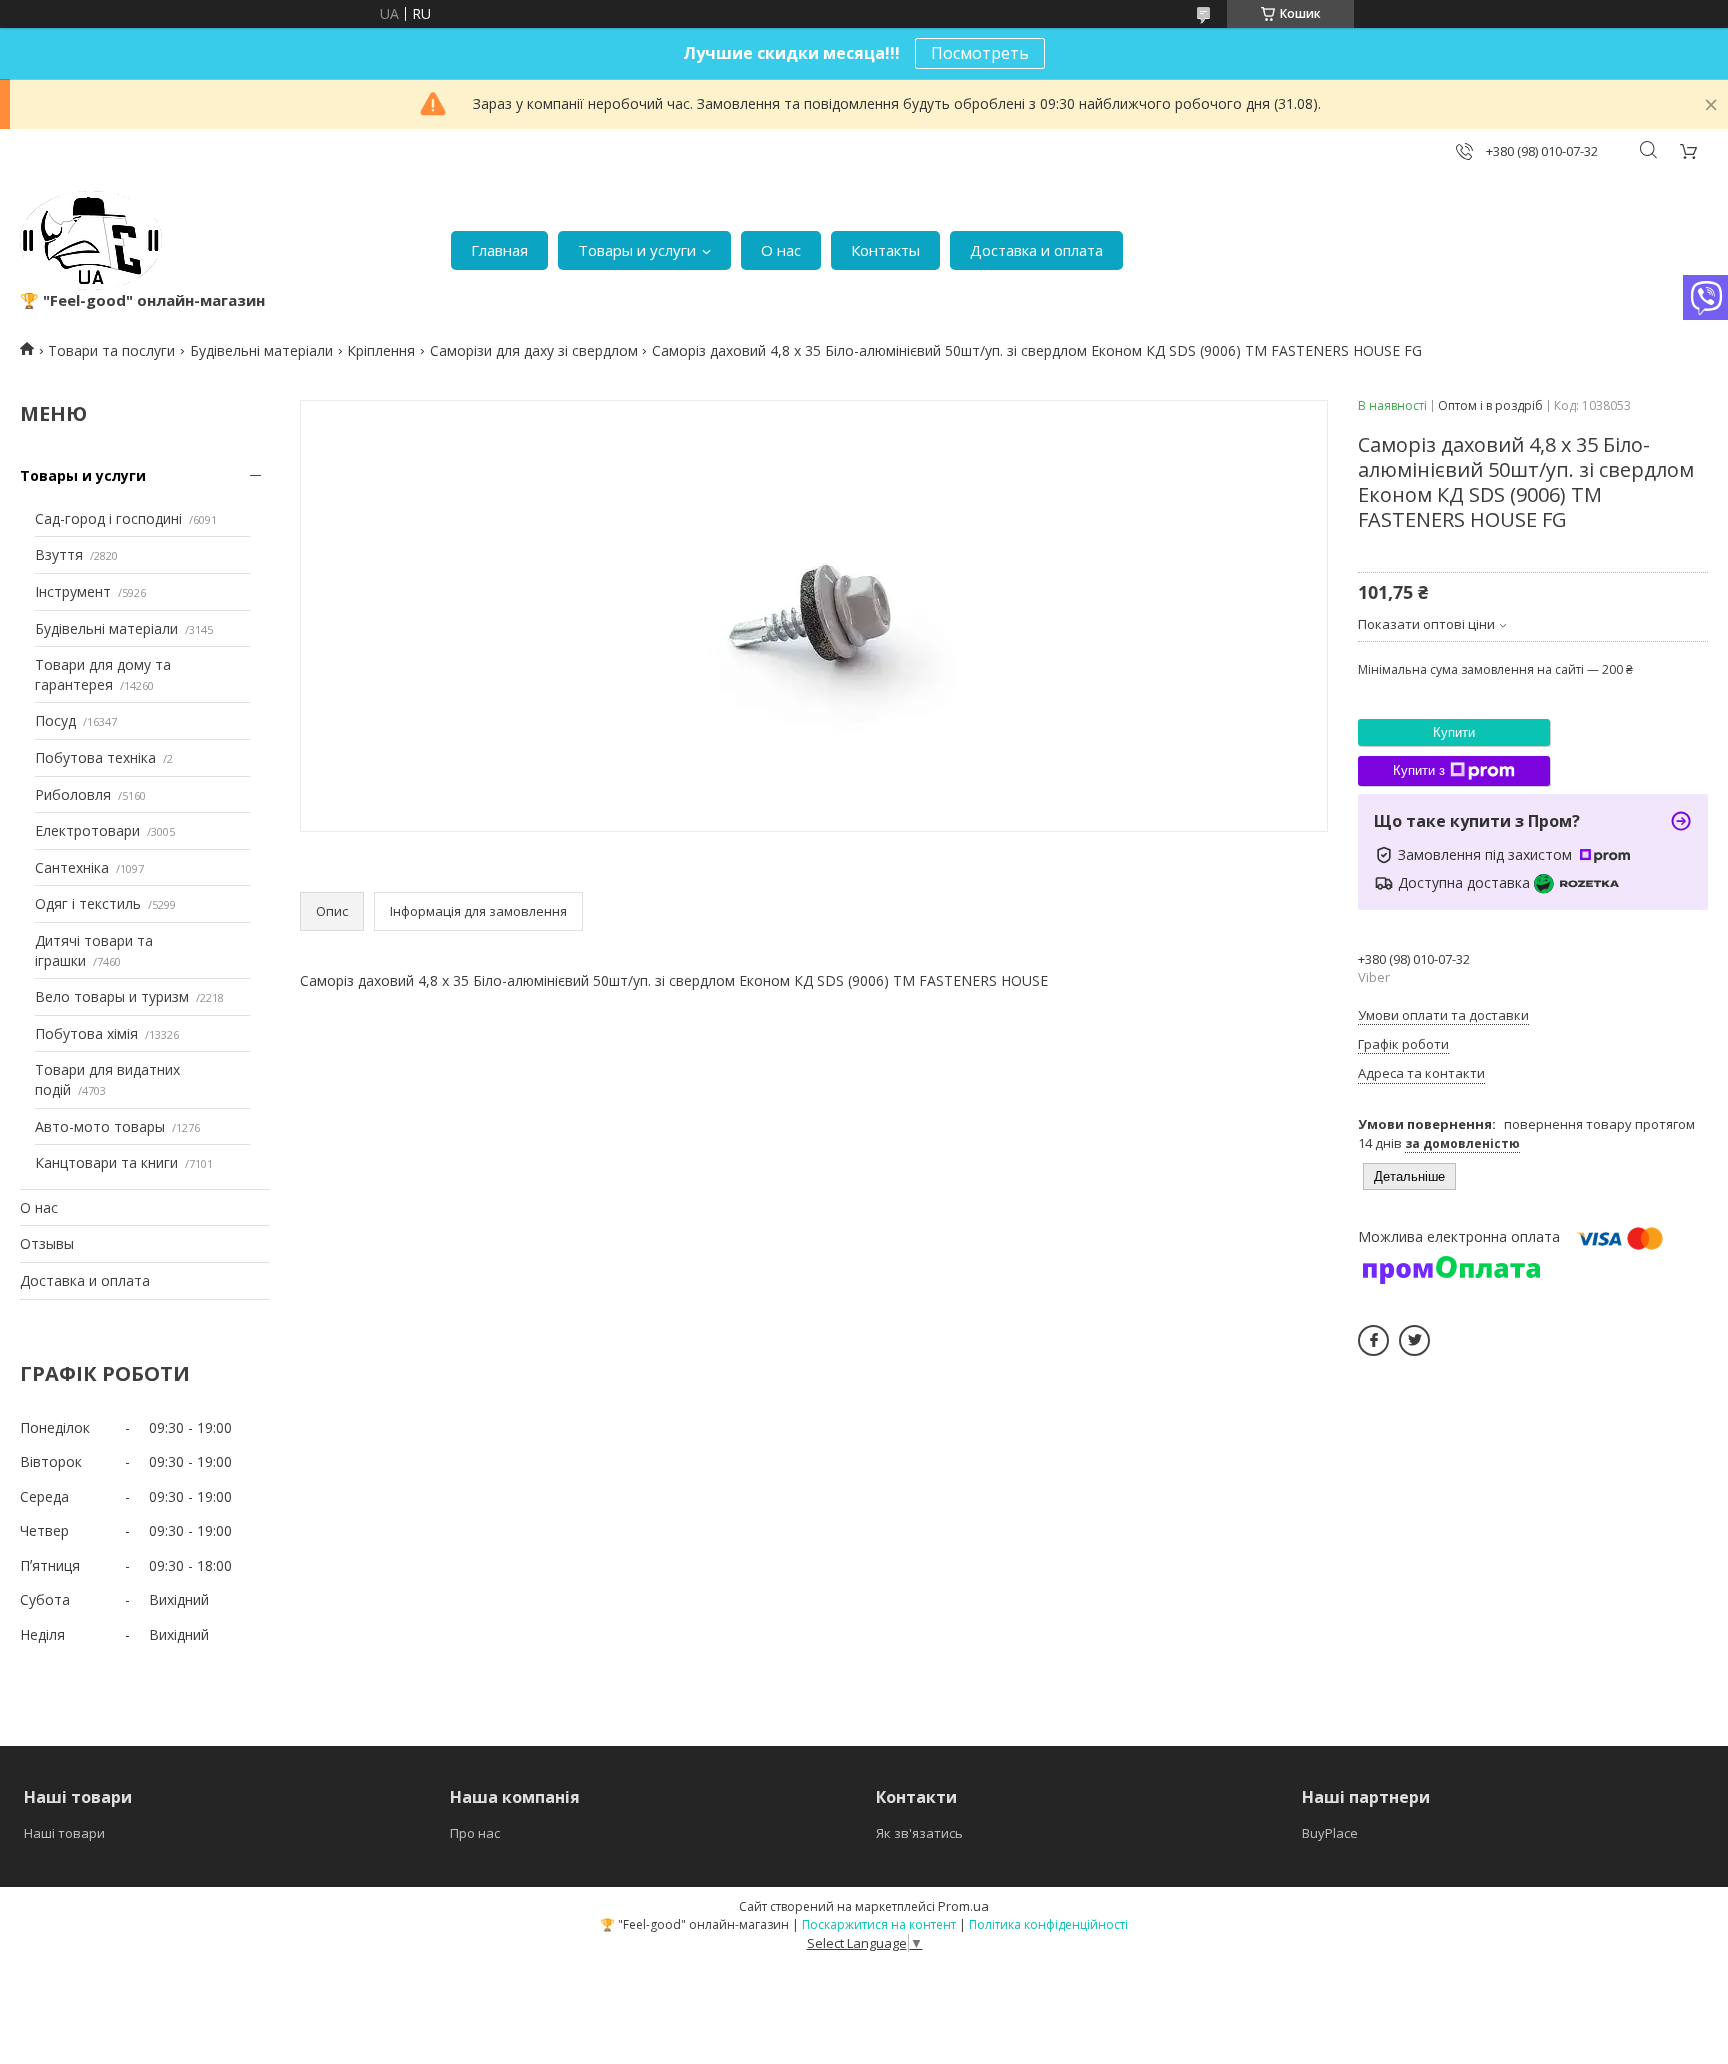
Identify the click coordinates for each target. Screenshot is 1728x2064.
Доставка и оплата (1036, 250)
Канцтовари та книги (106, 1162)
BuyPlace (1330, 1833)
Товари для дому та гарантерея (103, 674)
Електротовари (87, 830)
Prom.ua (963, 1906)
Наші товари (64, 1833)
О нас (781, 250)
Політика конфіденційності (1048, 1924)
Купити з (1419, 770)
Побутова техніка (95, 757)
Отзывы (47, 1243)
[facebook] (1373, 1340)
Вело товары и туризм (112, 996)
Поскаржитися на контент (879, 1924)
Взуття (59, 554)
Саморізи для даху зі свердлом (534, 350)
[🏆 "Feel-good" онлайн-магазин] (91, 240)
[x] (1414, 1340)
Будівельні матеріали (261, 350)
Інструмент (73, 591)
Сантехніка (72, 867)
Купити (1454, 732)
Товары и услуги (637, 250)
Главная (499, 250)
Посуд (55, 720)
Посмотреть (980, 53)
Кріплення (381, 350)
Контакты (885, 250)
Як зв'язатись (919, 1833)
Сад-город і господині (108, 518)
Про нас (475, 1833)
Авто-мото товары (100, 1126)
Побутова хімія (86, 1033)
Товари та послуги (111, 350)
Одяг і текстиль (88, 903)
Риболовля (73, 794)
